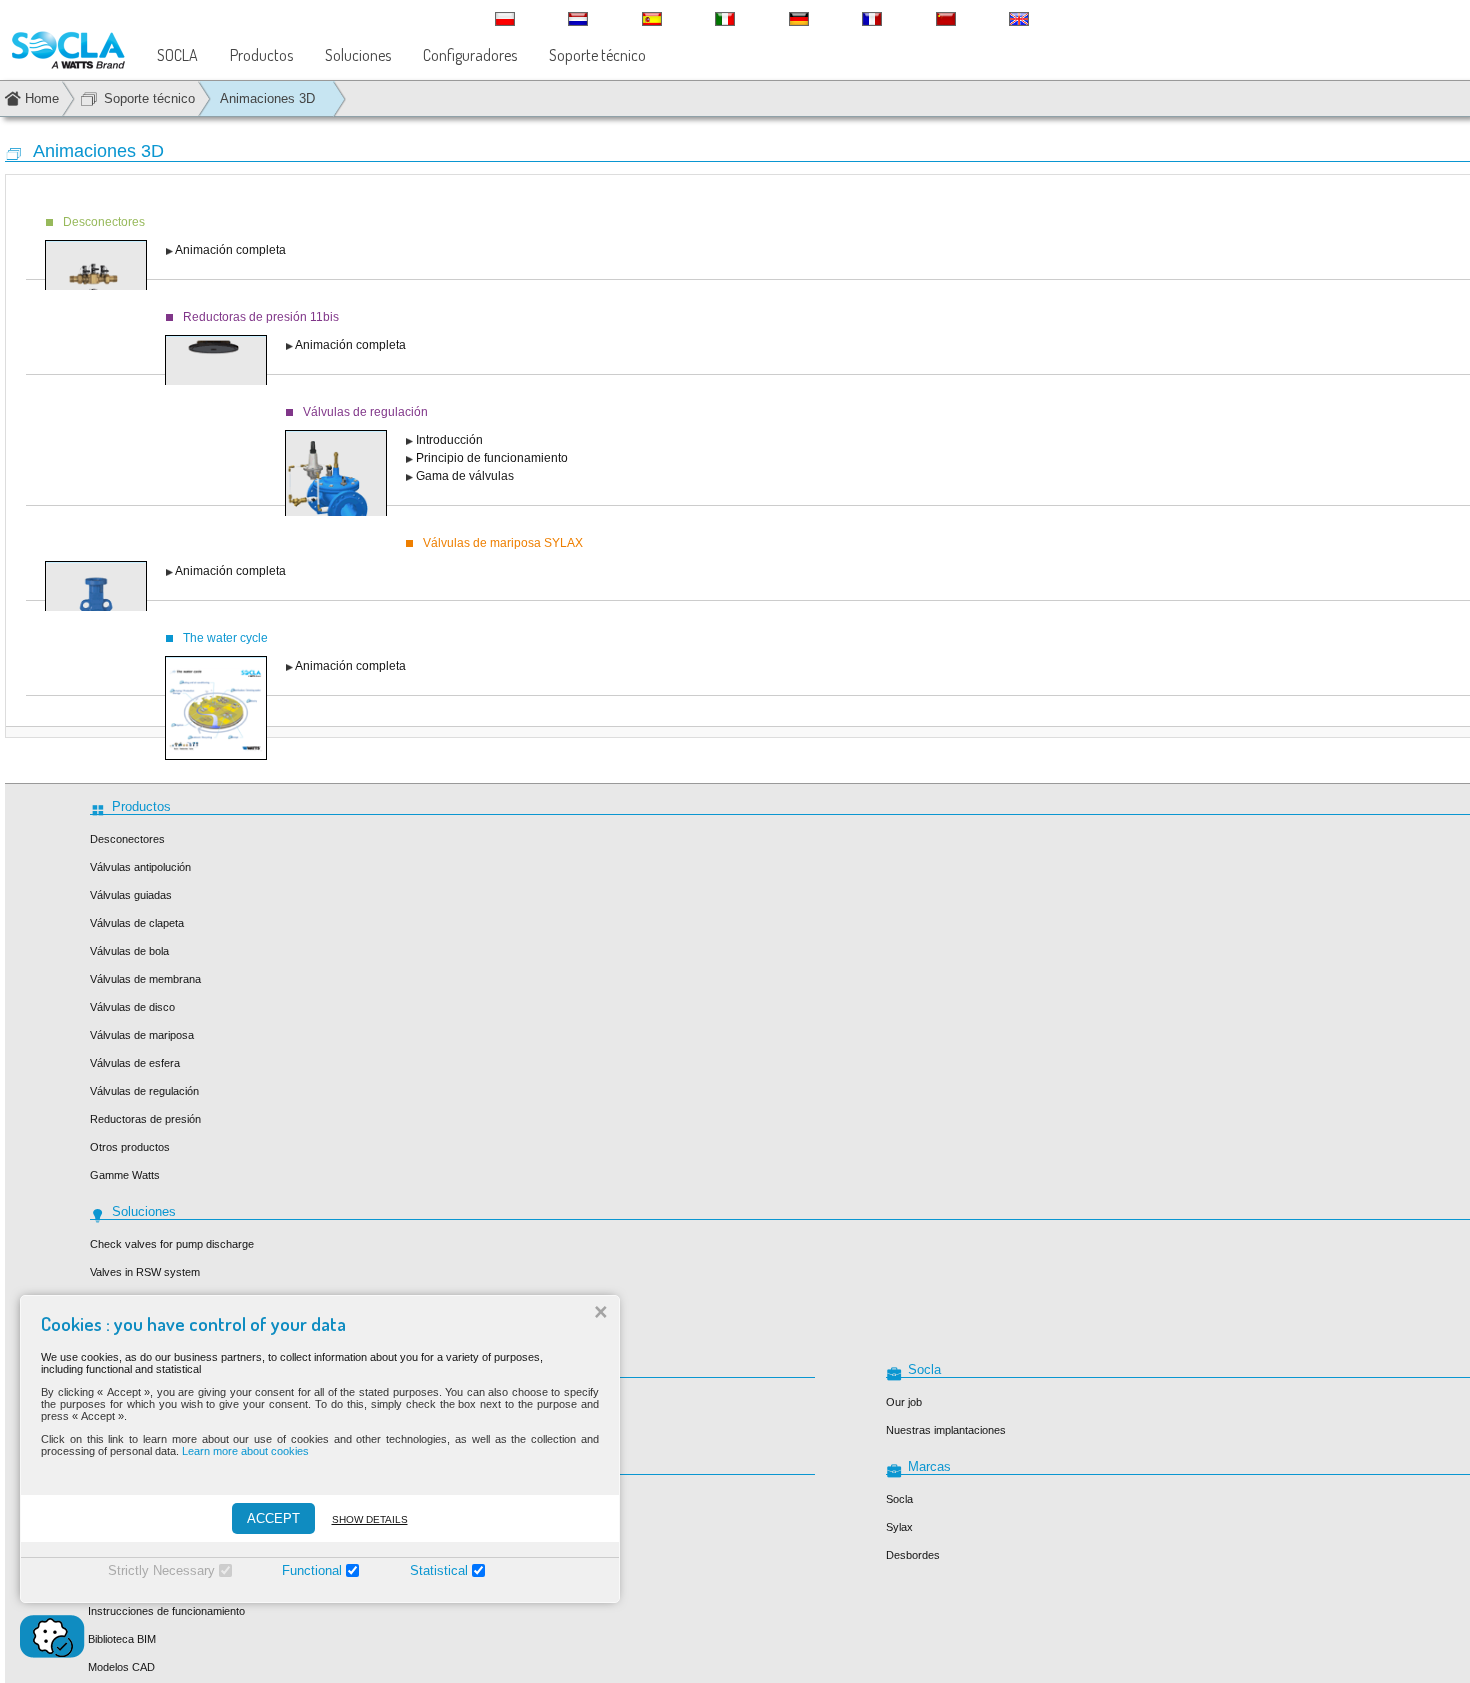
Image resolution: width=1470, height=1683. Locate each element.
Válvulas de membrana (145, 979)
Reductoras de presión (145, 1119)
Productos (261, 55)
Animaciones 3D (267, 98)
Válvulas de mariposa (142, 1035)
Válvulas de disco (132, 1007)
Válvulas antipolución (140, 867)
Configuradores (470, 55)
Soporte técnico (597, 55)
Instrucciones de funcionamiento (166, 1611)
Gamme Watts (125, 1175)
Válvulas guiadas (131, 895)
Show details (370, 1519)
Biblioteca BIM (122, 1639)
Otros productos (130, 1147)
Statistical (439, 1570)
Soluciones (358, 55)
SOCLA (177, 55)
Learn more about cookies (245, 1451)
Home (42, 98)
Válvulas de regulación (144, 1091)
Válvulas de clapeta (137, 923)
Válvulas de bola (129, 951)
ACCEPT (273, 1518)
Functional (312, 1570)
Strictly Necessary (161, 1570)
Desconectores (127, 839)
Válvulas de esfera (135, 1063)
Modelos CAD (121, 1667)
